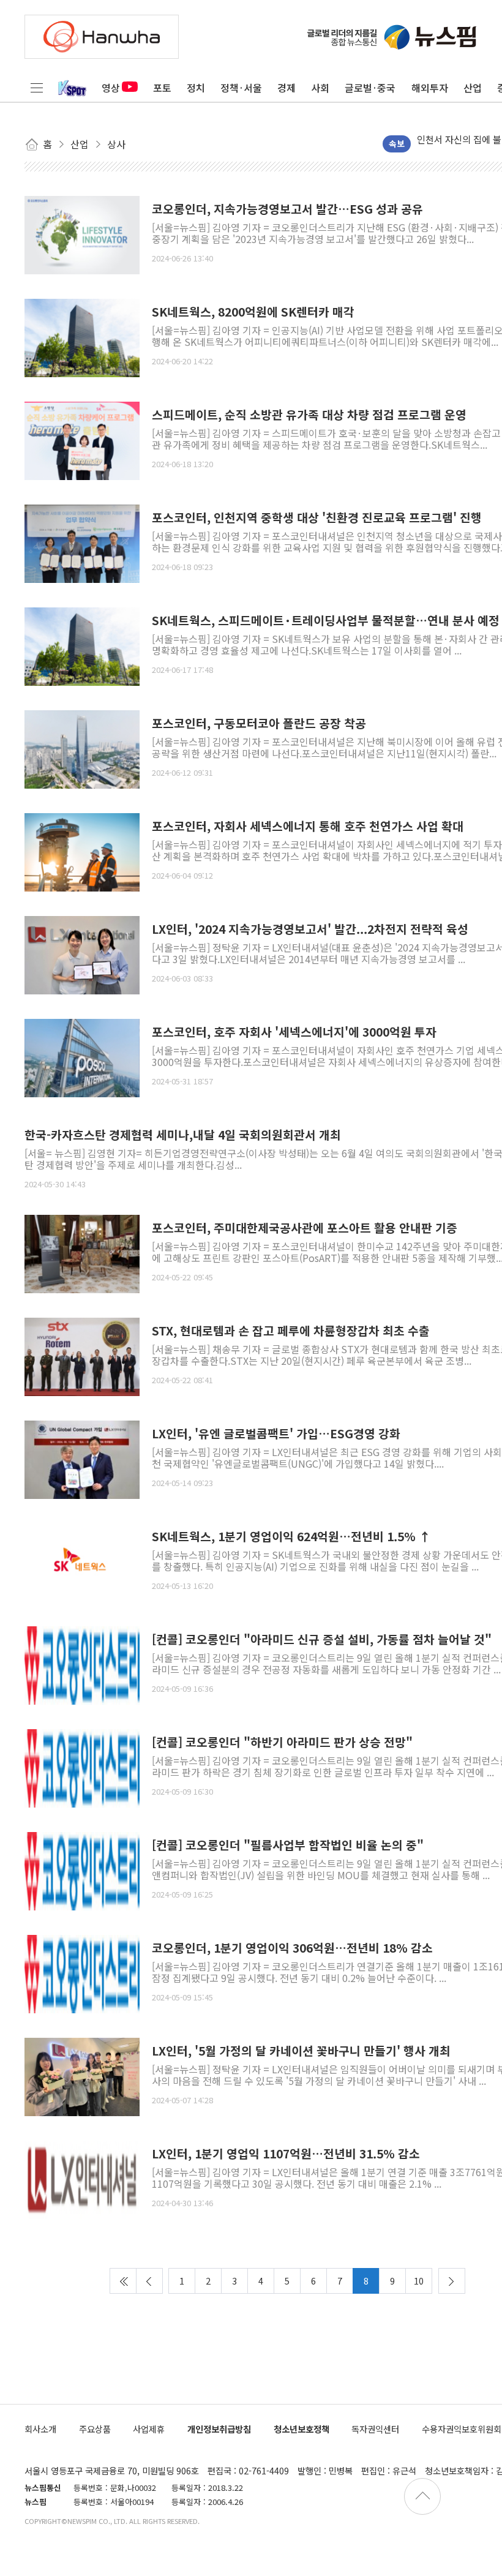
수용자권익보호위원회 (462, 2429)
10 (419, 2281)
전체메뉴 (37, 88)
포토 (162, 88)
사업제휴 (149, 2429)
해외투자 (430, 88)
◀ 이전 (149, 2281)
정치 (196, 88)
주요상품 (95, 2429)
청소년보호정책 (302, 2429)
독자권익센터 (375, 2429)
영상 (111, 88)
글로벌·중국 (370, 88)
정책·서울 (241, 88)
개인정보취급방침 (219, 2429)
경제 (287, 88)
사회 (320, 88)
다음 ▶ (452, 2281)
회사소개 (40, 2429)
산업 (473, 88)
